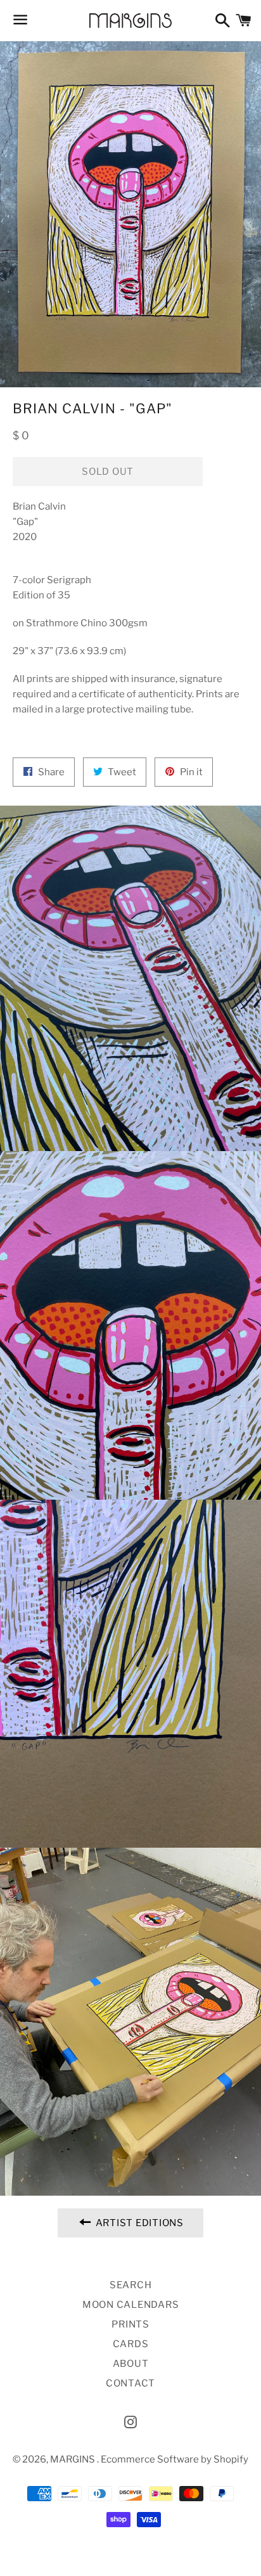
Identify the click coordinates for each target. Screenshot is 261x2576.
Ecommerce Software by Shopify (175, 2459)
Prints (130, 2324)
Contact (130, 2383)
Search (131, 2285)
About (131, 2364)
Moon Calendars (131, 2305)
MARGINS (73, 2459)
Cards (131, 2344)
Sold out (108, 472)
